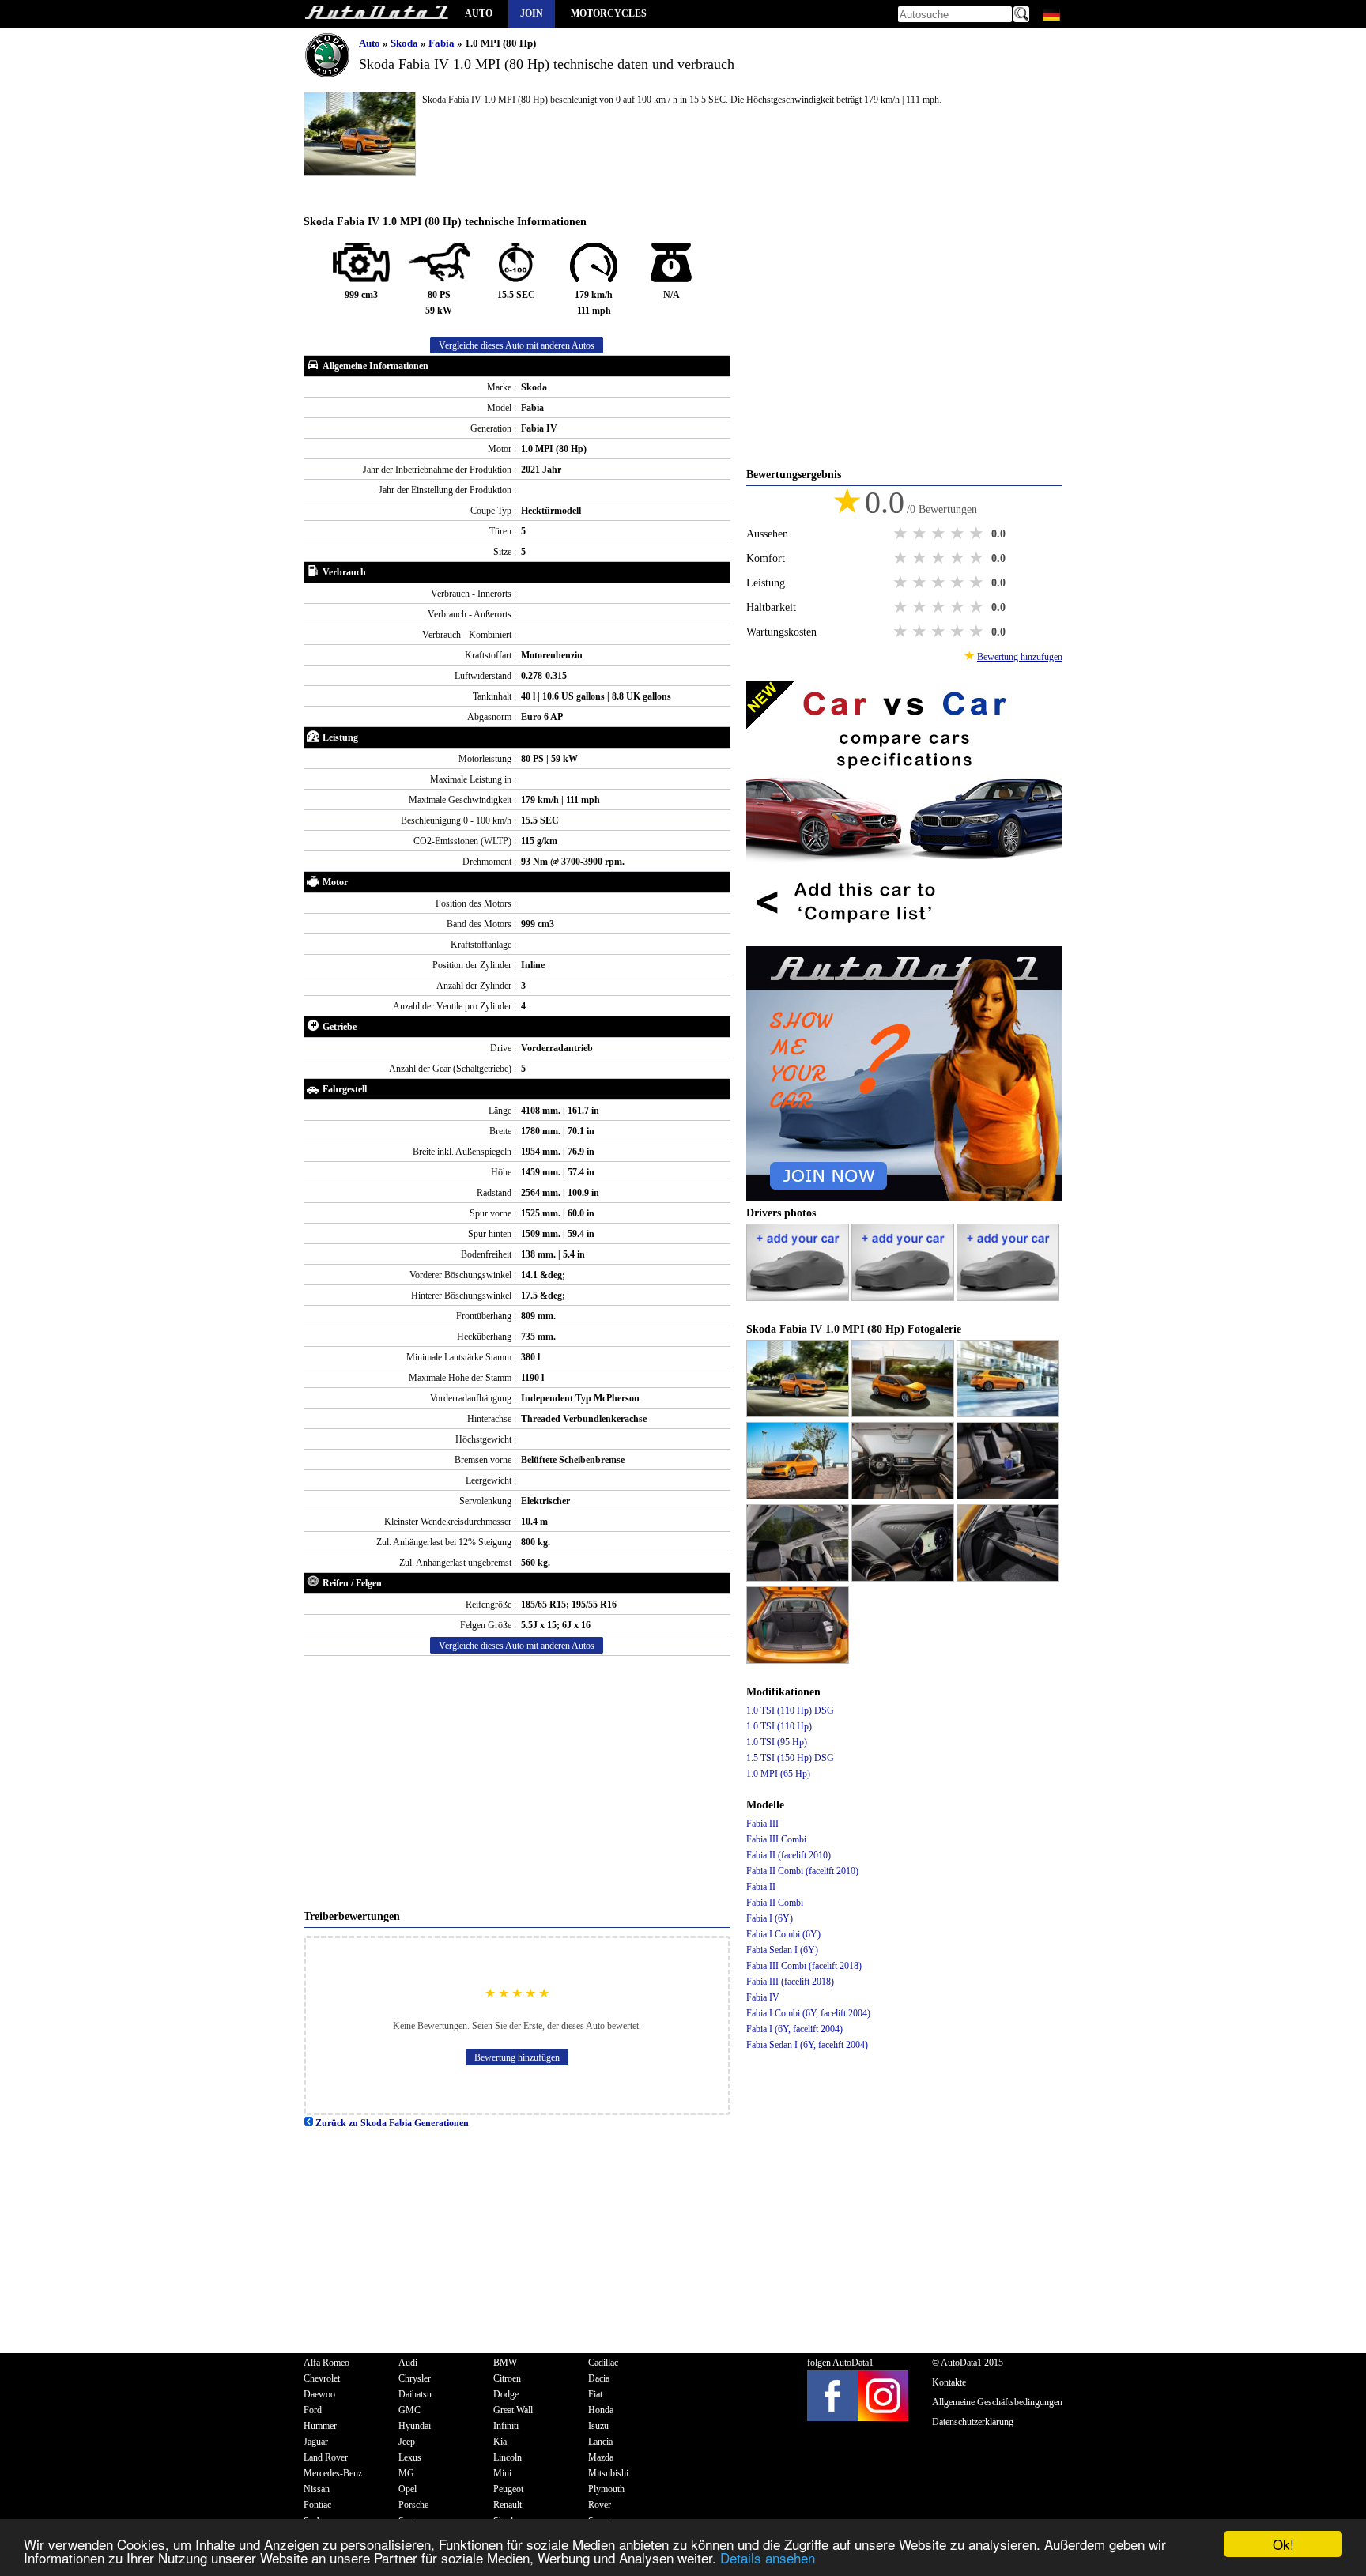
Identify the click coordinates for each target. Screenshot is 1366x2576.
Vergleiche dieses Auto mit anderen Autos (517, 345)
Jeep (407, 2442)
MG (406, 2473)
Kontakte (949, 2382)
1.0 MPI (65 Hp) (778, 1774)
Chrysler (415, 2378)
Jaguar (316, 2442)
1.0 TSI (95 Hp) (777, 1742)
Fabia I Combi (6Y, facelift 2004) (808, 2013)
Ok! (1283, 2544)
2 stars (921, 534)
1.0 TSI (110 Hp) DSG (790, 1710)
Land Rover (326, 2457)
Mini (502, 2473)
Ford (313, 2410)
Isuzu (598, 2426)
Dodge (506, 2394)
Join (532, 13)
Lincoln (508, 2457)
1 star (902, 534)
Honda (601, 2410)
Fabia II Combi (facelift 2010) (802, 1871)
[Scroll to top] (1292, 2518)
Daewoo (319, 2394)
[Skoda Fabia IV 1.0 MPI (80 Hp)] (799, 1414)
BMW (505, 2363)
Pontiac (317, 2505)
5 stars (978, 534)
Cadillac (603, 2363)
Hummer (320, 2426)
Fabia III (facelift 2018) (790, 1982)
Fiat (595, 2394)
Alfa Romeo (326, 2363)
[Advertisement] (517, 1782)
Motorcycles (609, 13)
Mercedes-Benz (333, 2473)
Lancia (600, 2442)
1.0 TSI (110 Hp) (779, 1726)
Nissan (317, 2489)
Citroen (507, 2378)
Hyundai (415, 2426)
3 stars (940, 534)
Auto (479, 13)
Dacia (599, 2378)
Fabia (443, 43)
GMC (409, 2410)
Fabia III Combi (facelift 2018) (804, 1966)
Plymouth (606, 2489)
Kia (500, 2442)
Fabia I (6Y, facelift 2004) (794, 2029)
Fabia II (761, 1887)
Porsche (413, 2505)
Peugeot (508, 2489)
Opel (408, 2489)
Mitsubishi (608, 2473)
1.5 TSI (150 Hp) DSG (790, 1758)
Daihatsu (415, 2394)
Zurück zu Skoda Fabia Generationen (391, 2123)
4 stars (959, 534)
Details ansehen (768, 2557)
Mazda (601, 2457)
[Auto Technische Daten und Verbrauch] (376, 14)
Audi (408, 2363)
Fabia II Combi (775, 1903)
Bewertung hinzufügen (517, 2057)
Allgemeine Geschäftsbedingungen (997, 2402)
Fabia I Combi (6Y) (783, 1934)
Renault (508, 2505)
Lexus (410, 2457)
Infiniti (506, 2426)
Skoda (406, 43)
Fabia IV (763, 1997)
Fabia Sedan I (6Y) (782, 1950)
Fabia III (762, 1824)
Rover (600, 2505)
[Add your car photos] (799, 1298)
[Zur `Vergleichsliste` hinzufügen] (904, 938)
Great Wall (513, 2410)
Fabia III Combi (776, 1839)
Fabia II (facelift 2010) (789, 1855)
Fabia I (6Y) (770, 1918)
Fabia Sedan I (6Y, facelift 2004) (807, 2045)
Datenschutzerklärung (973, 2422)
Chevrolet (322, 2378)
